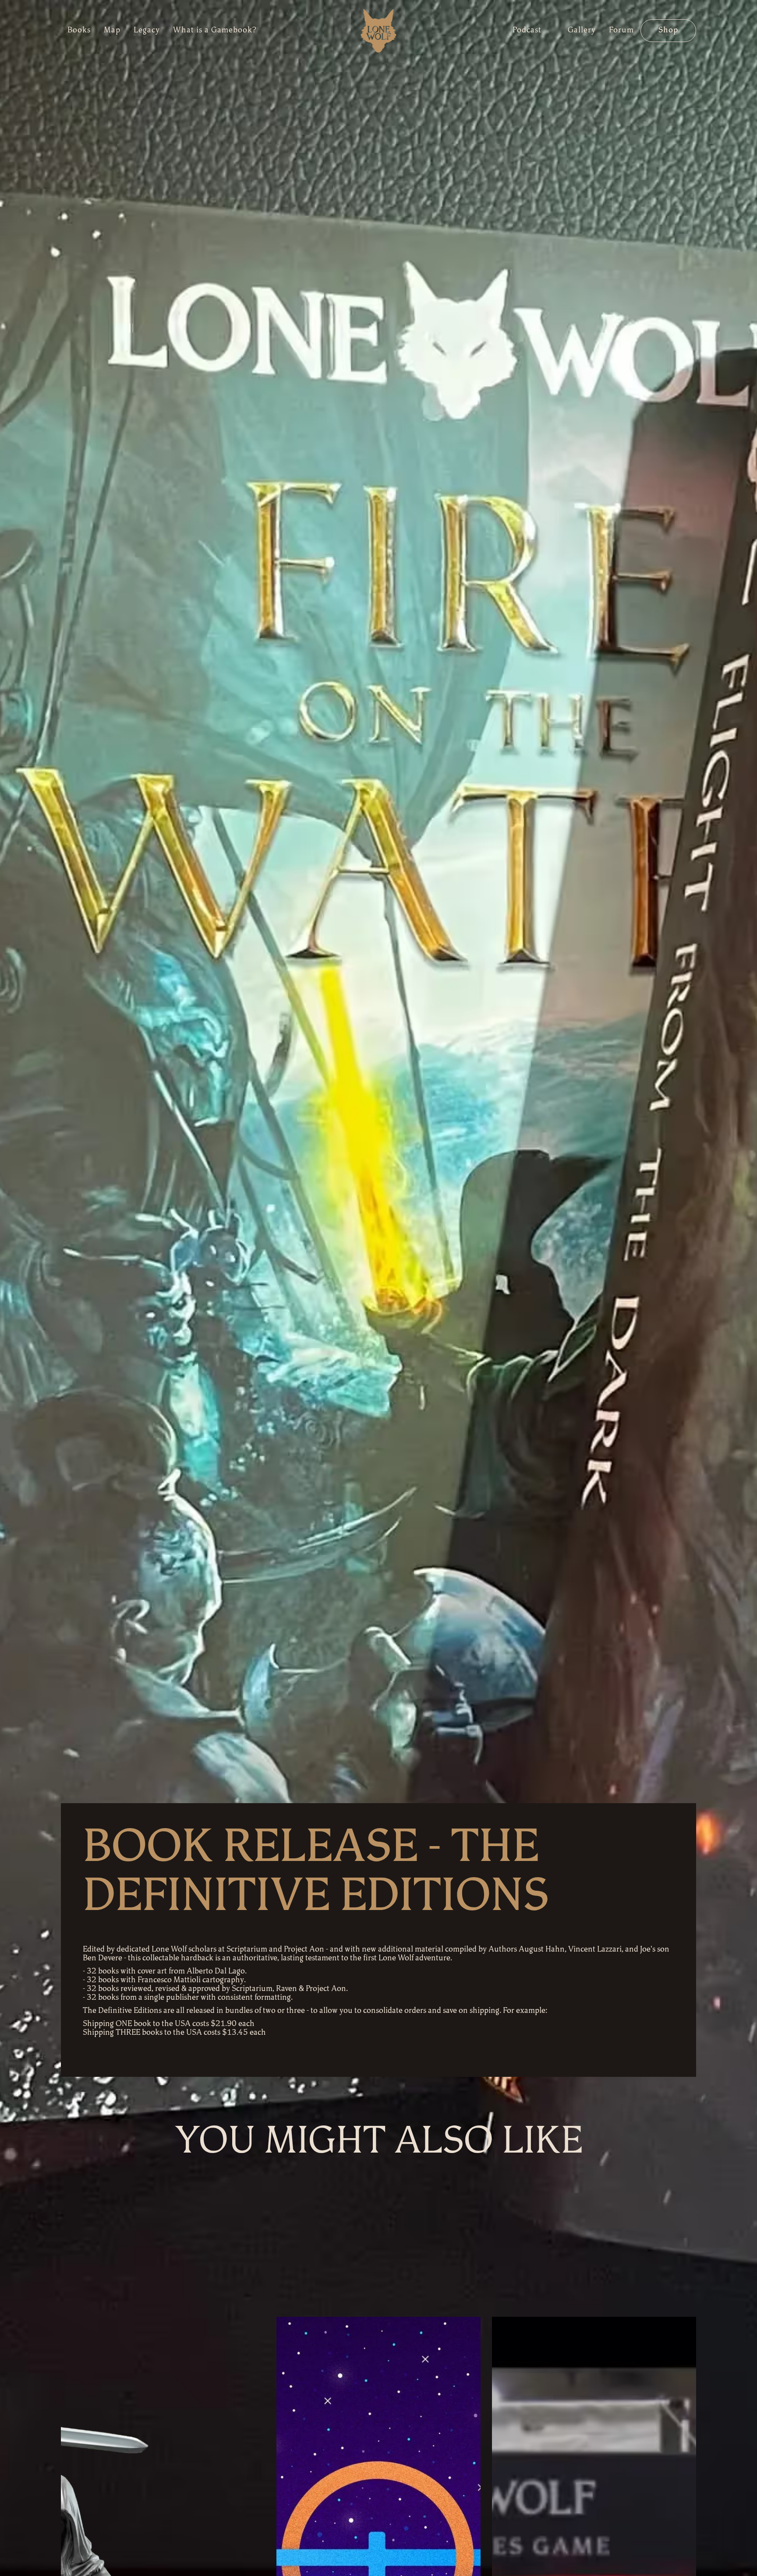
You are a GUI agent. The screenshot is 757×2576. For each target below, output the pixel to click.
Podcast (527, 31)
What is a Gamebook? (215, 31)
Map (112, 31)
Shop (668, 31)
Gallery (582, 31)
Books (79, 31)
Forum (621, 31)
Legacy (147, 31)
